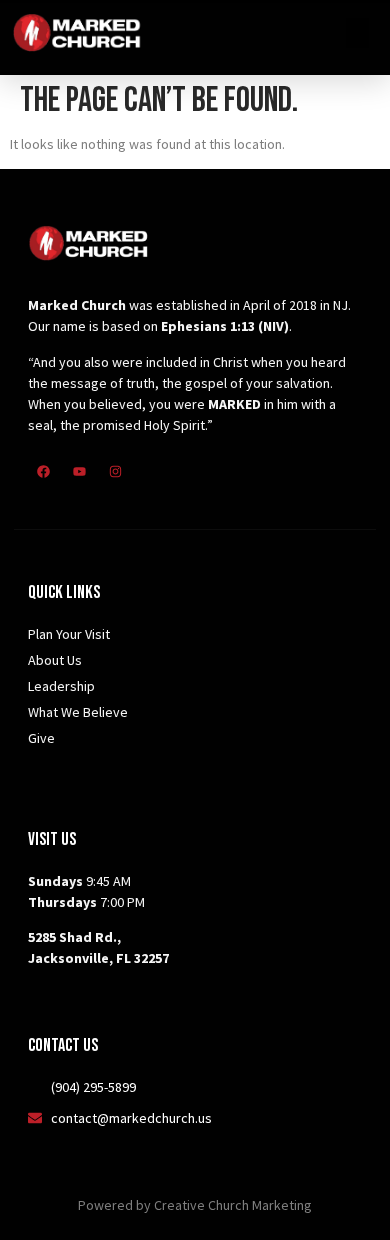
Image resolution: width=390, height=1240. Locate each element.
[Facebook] (43, 471)
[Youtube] (79, 471)
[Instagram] (115, 471)
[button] (357, 33)
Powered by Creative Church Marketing (195, 1205)
